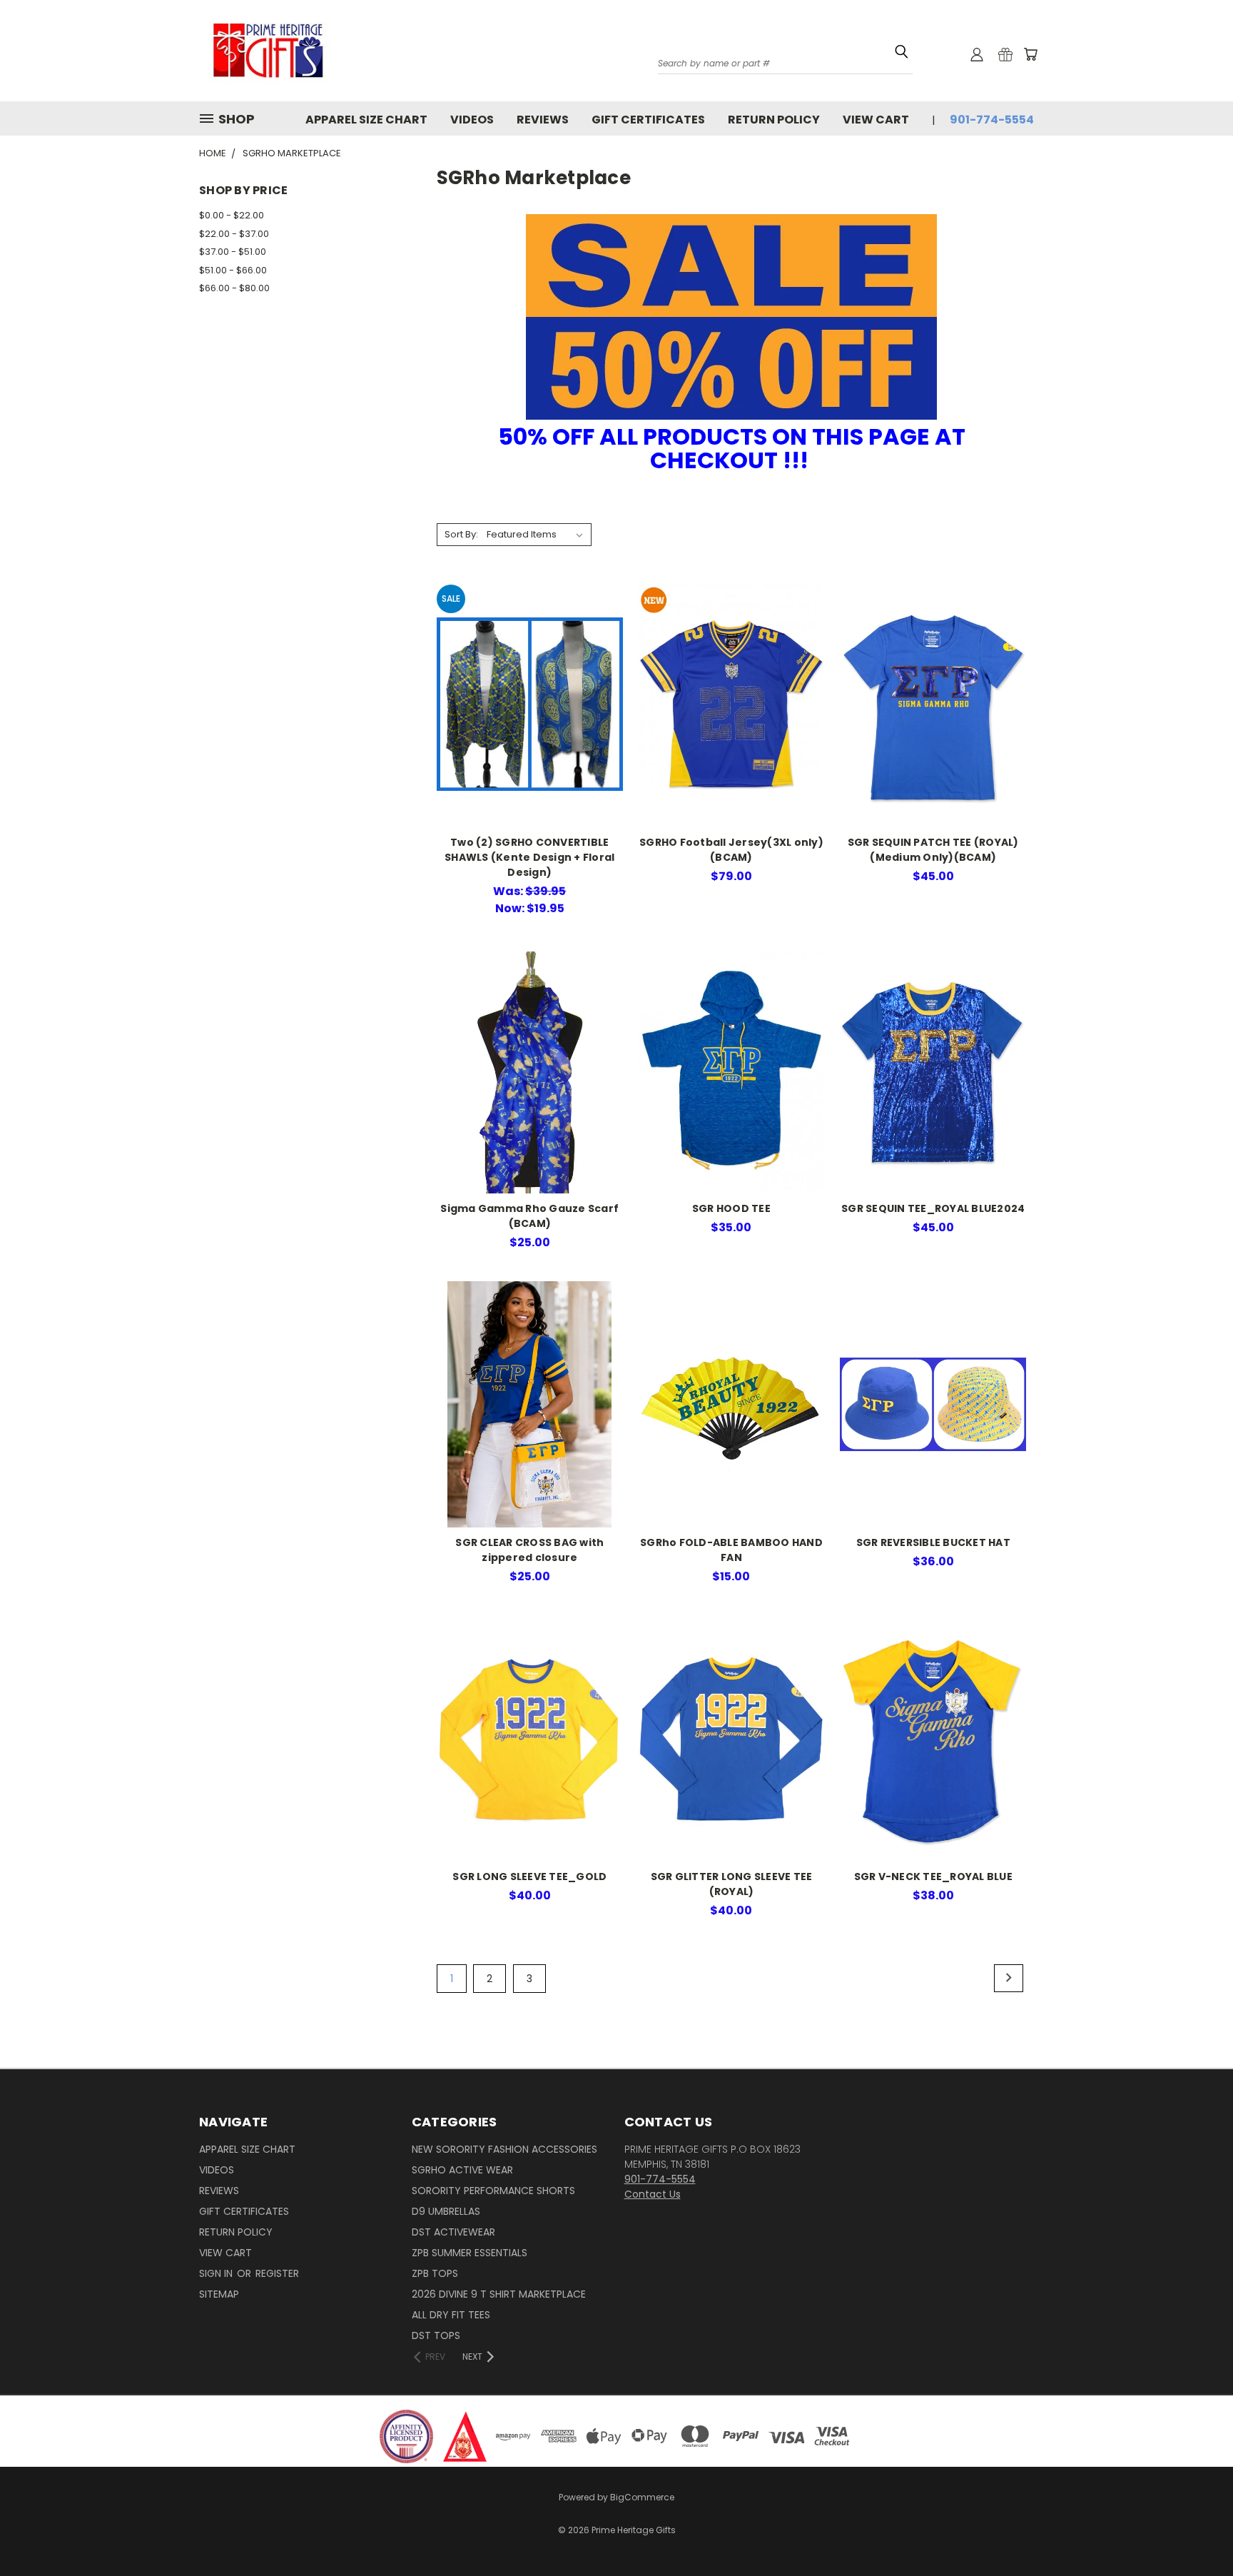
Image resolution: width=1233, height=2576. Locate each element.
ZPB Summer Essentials (470, 2253)
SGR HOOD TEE (731, 1208)
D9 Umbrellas (446, 2211)
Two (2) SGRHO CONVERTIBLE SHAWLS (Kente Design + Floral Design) (529, 857)
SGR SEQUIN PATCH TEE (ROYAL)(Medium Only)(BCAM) (933, 850)
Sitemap (219, 2294)
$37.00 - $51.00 (233, 252)
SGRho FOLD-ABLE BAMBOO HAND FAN (731, 1550)
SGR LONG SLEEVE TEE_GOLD (529, 1877)
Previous (1196, 2521)
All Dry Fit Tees (451, 2315)
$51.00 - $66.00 (233, 270)
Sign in (217, 2273)
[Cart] (1030, 54)
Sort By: (461, 534)
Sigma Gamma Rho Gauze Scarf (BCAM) (529, 1216)
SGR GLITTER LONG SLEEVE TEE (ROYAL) (732, 1884)
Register (277, 2273)
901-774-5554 (992, 120)
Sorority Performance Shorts (493, 2191)
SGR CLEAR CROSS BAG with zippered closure (529, 1550)
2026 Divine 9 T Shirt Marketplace (499, 2294)
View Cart (876, 120)
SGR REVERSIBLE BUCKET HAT (933, 1542)
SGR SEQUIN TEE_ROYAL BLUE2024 (933, 1208)
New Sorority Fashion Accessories (504, 2149)
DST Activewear (453, 2232)
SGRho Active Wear (462, 2170)
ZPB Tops (435, 2273)
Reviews (543, 120)
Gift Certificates (648, 120)
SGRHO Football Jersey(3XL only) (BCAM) (731, 850)
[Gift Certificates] (1005, 54)
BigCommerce (642, 2497)
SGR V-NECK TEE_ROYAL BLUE (933, 1877)
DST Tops (436, 2335)
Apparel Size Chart (366, 120)
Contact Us (653, 2194)
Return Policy (774, 120)
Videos (472, 120)
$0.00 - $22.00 (232, 215)
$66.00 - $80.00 (234, 288)
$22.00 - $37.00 (234, 234)
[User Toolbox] (977, 54)
